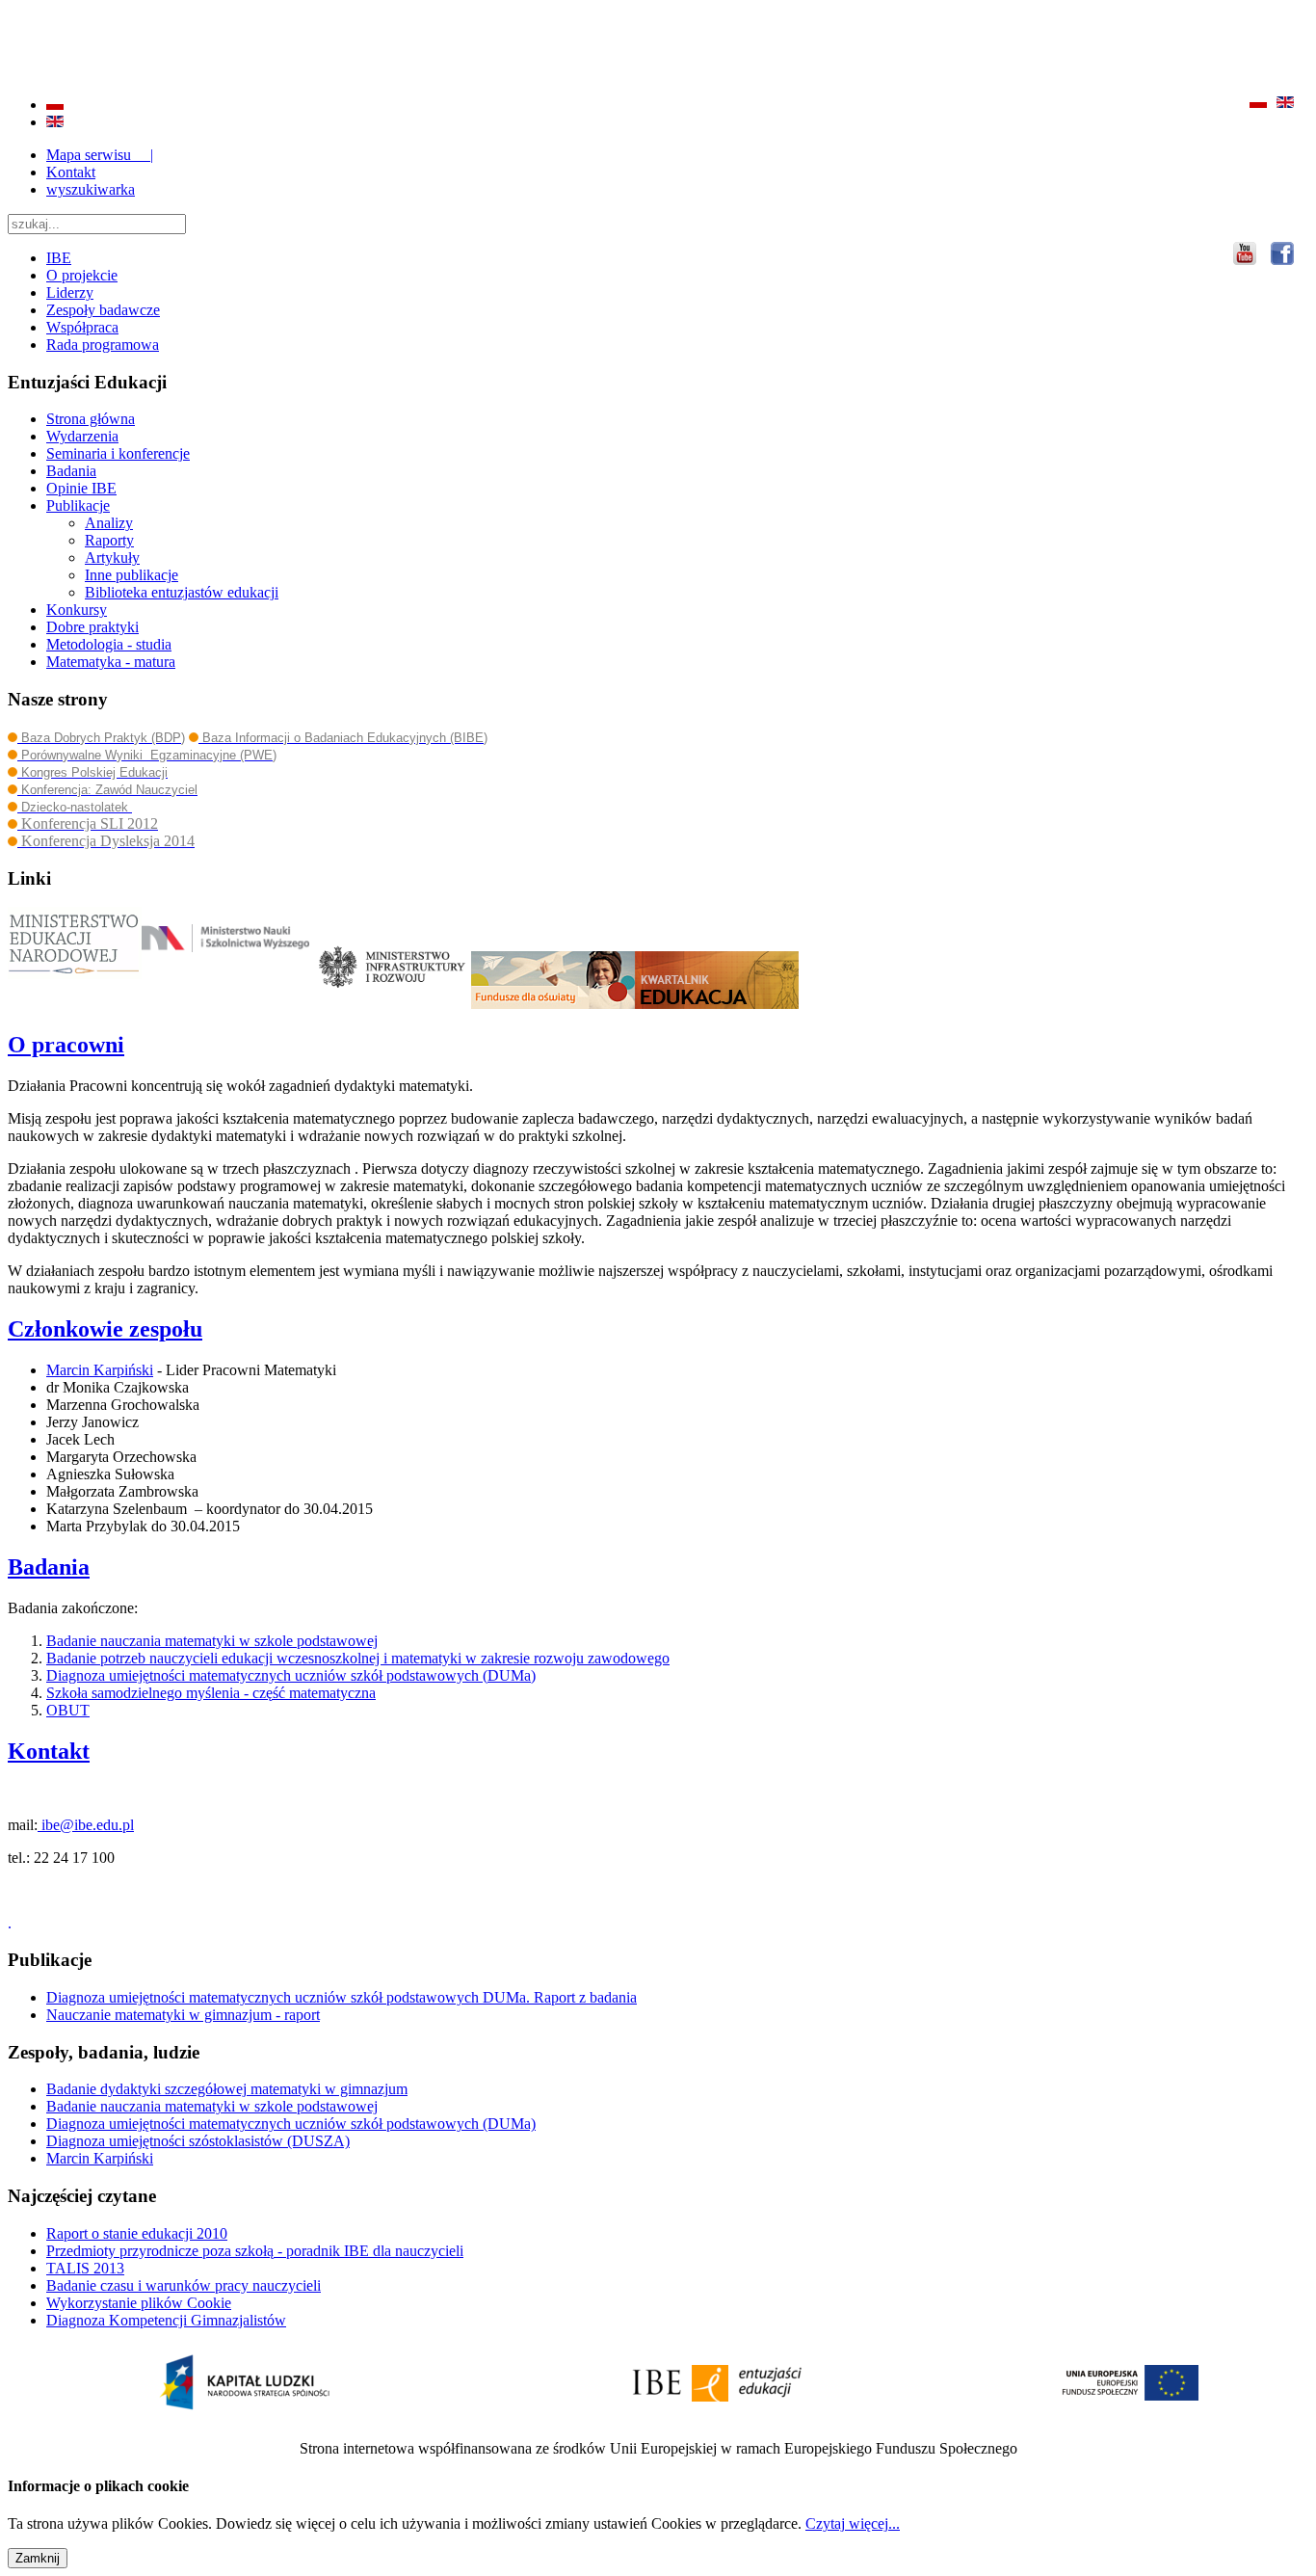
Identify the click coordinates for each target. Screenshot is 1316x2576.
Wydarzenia (82, 436)
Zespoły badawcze (103, 310)
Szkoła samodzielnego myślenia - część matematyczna (211, 1693)
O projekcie (82, 275)
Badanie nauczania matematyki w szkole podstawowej (212, 1641)
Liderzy (70, 292)
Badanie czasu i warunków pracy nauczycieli (184, 2285)
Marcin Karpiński (100, 1370)
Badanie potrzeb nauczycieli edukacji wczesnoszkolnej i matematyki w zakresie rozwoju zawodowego (358, 1658)
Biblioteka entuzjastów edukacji (182, 592)
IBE (59, 258)
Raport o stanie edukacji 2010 (137, 2233)
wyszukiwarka (91, 189)
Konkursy (77, 610)
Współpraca (82, 327)
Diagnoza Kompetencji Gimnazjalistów (166, 2320)
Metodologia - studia (109, 644)
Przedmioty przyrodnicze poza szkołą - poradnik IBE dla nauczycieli (255, 2251)
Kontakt (71, 172)
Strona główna (91, 419)
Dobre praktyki (92, 627)
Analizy (109, 523)
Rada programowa (103, 345)
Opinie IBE (81, 488)
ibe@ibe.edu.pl (86, 1825)
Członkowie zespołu (105, 1329)
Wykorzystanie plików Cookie (139, 2303)
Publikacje (78, 505)
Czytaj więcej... (853, 2523)
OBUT (68, 1710)
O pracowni (66, 1045)
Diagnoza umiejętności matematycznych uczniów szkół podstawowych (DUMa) (291, 1675)
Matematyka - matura (111, 662)
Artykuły (112, 558)
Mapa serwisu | (100, 155)
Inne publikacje (132, 575)
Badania (71, 471)
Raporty (109, 540)
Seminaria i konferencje (118, 453)
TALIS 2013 (85, 2268)
